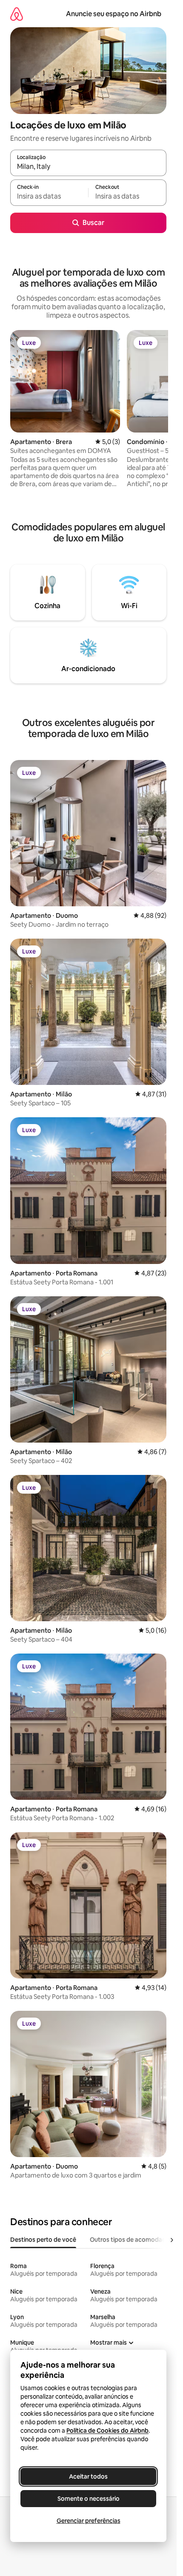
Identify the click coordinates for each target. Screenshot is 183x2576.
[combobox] (88, 167)
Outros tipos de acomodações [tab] (133, 2240)
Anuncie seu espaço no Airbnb (114, 14)
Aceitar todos (88, 2476)
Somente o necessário (89, 2499)
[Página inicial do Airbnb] (17, 14)
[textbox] (49, 196)
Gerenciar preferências (89, 2521)
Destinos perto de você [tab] (43, 2240)
